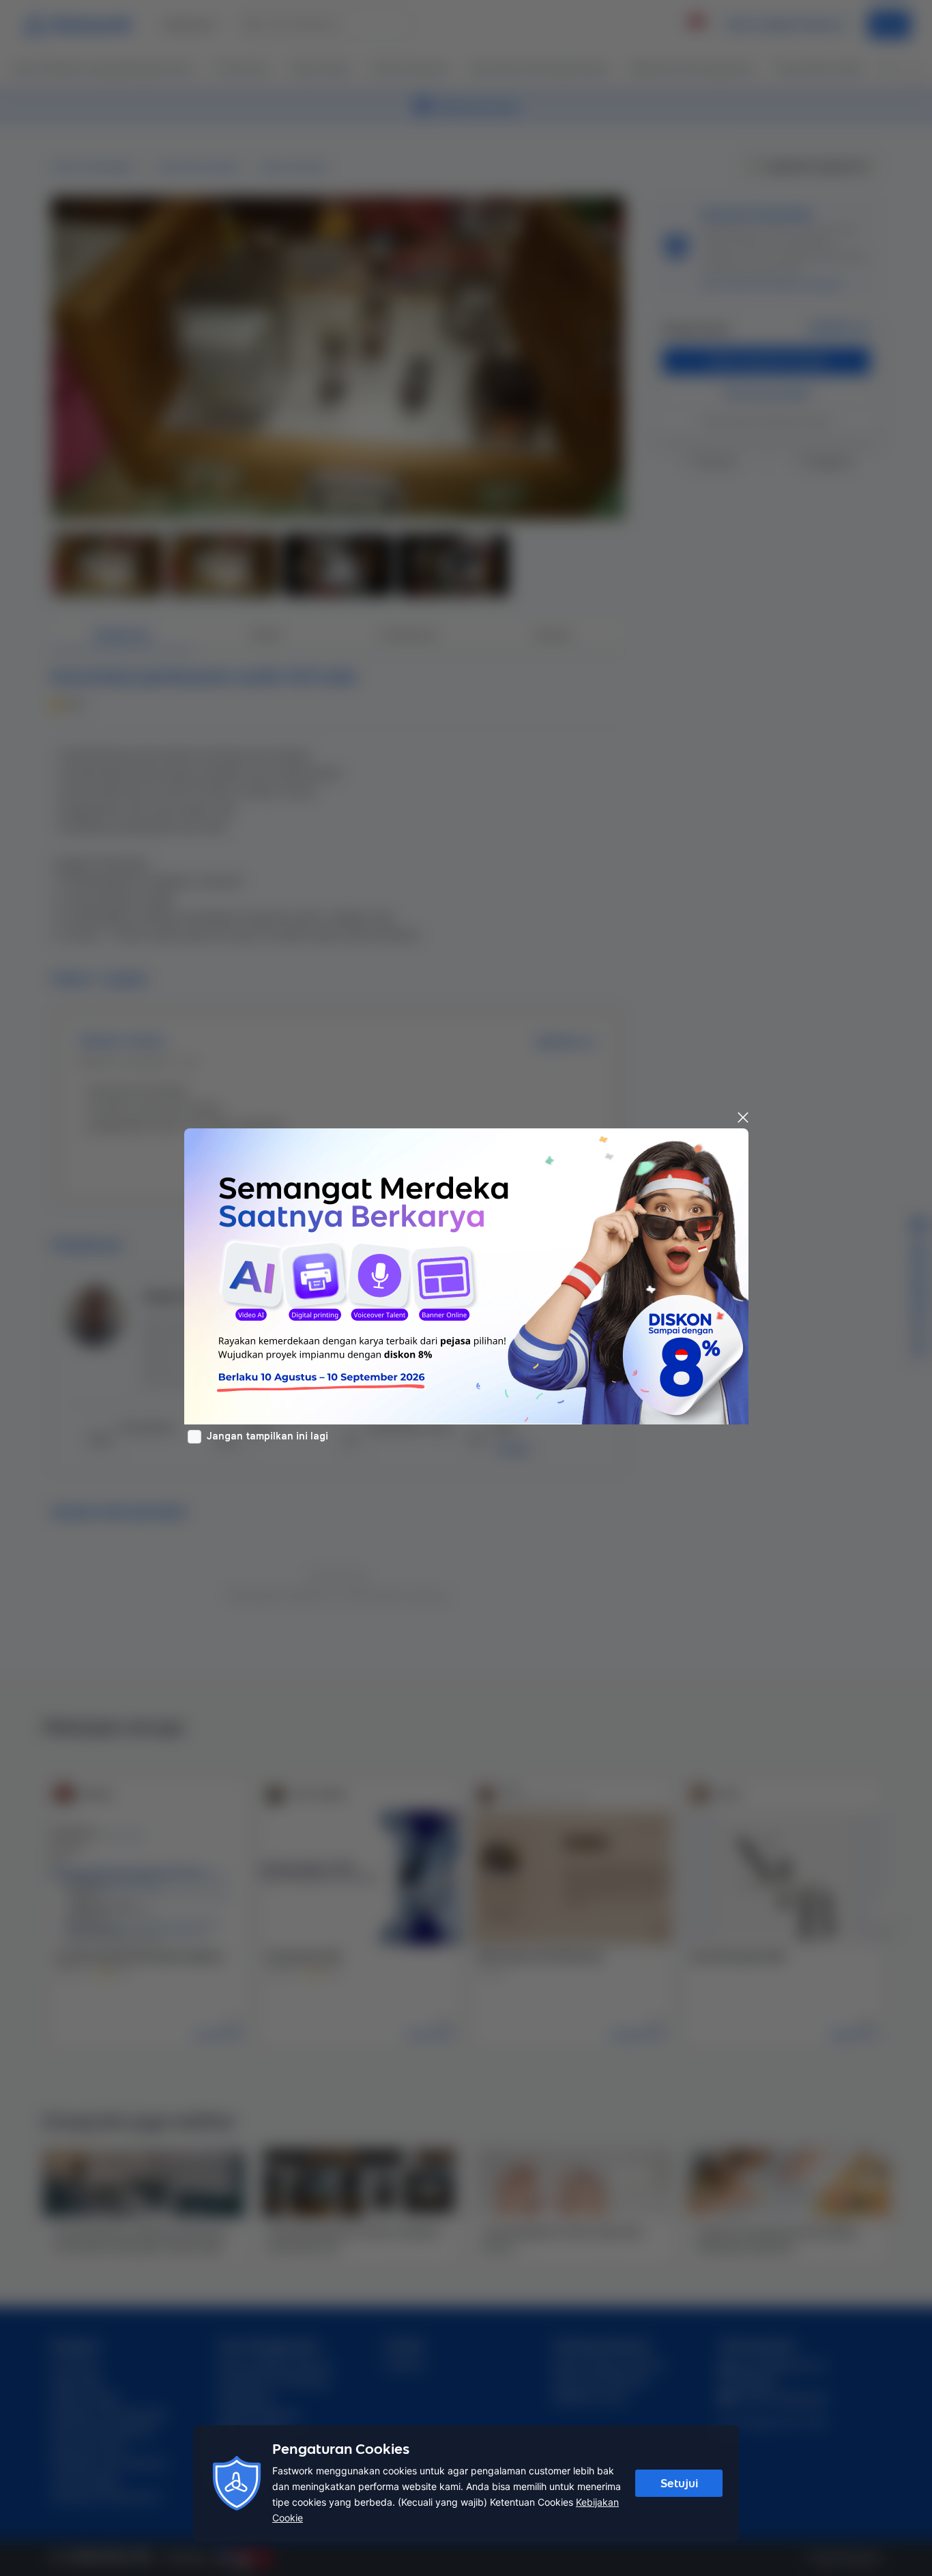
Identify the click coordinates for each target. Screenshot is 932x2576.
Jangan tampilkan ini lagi (267, 1436)
